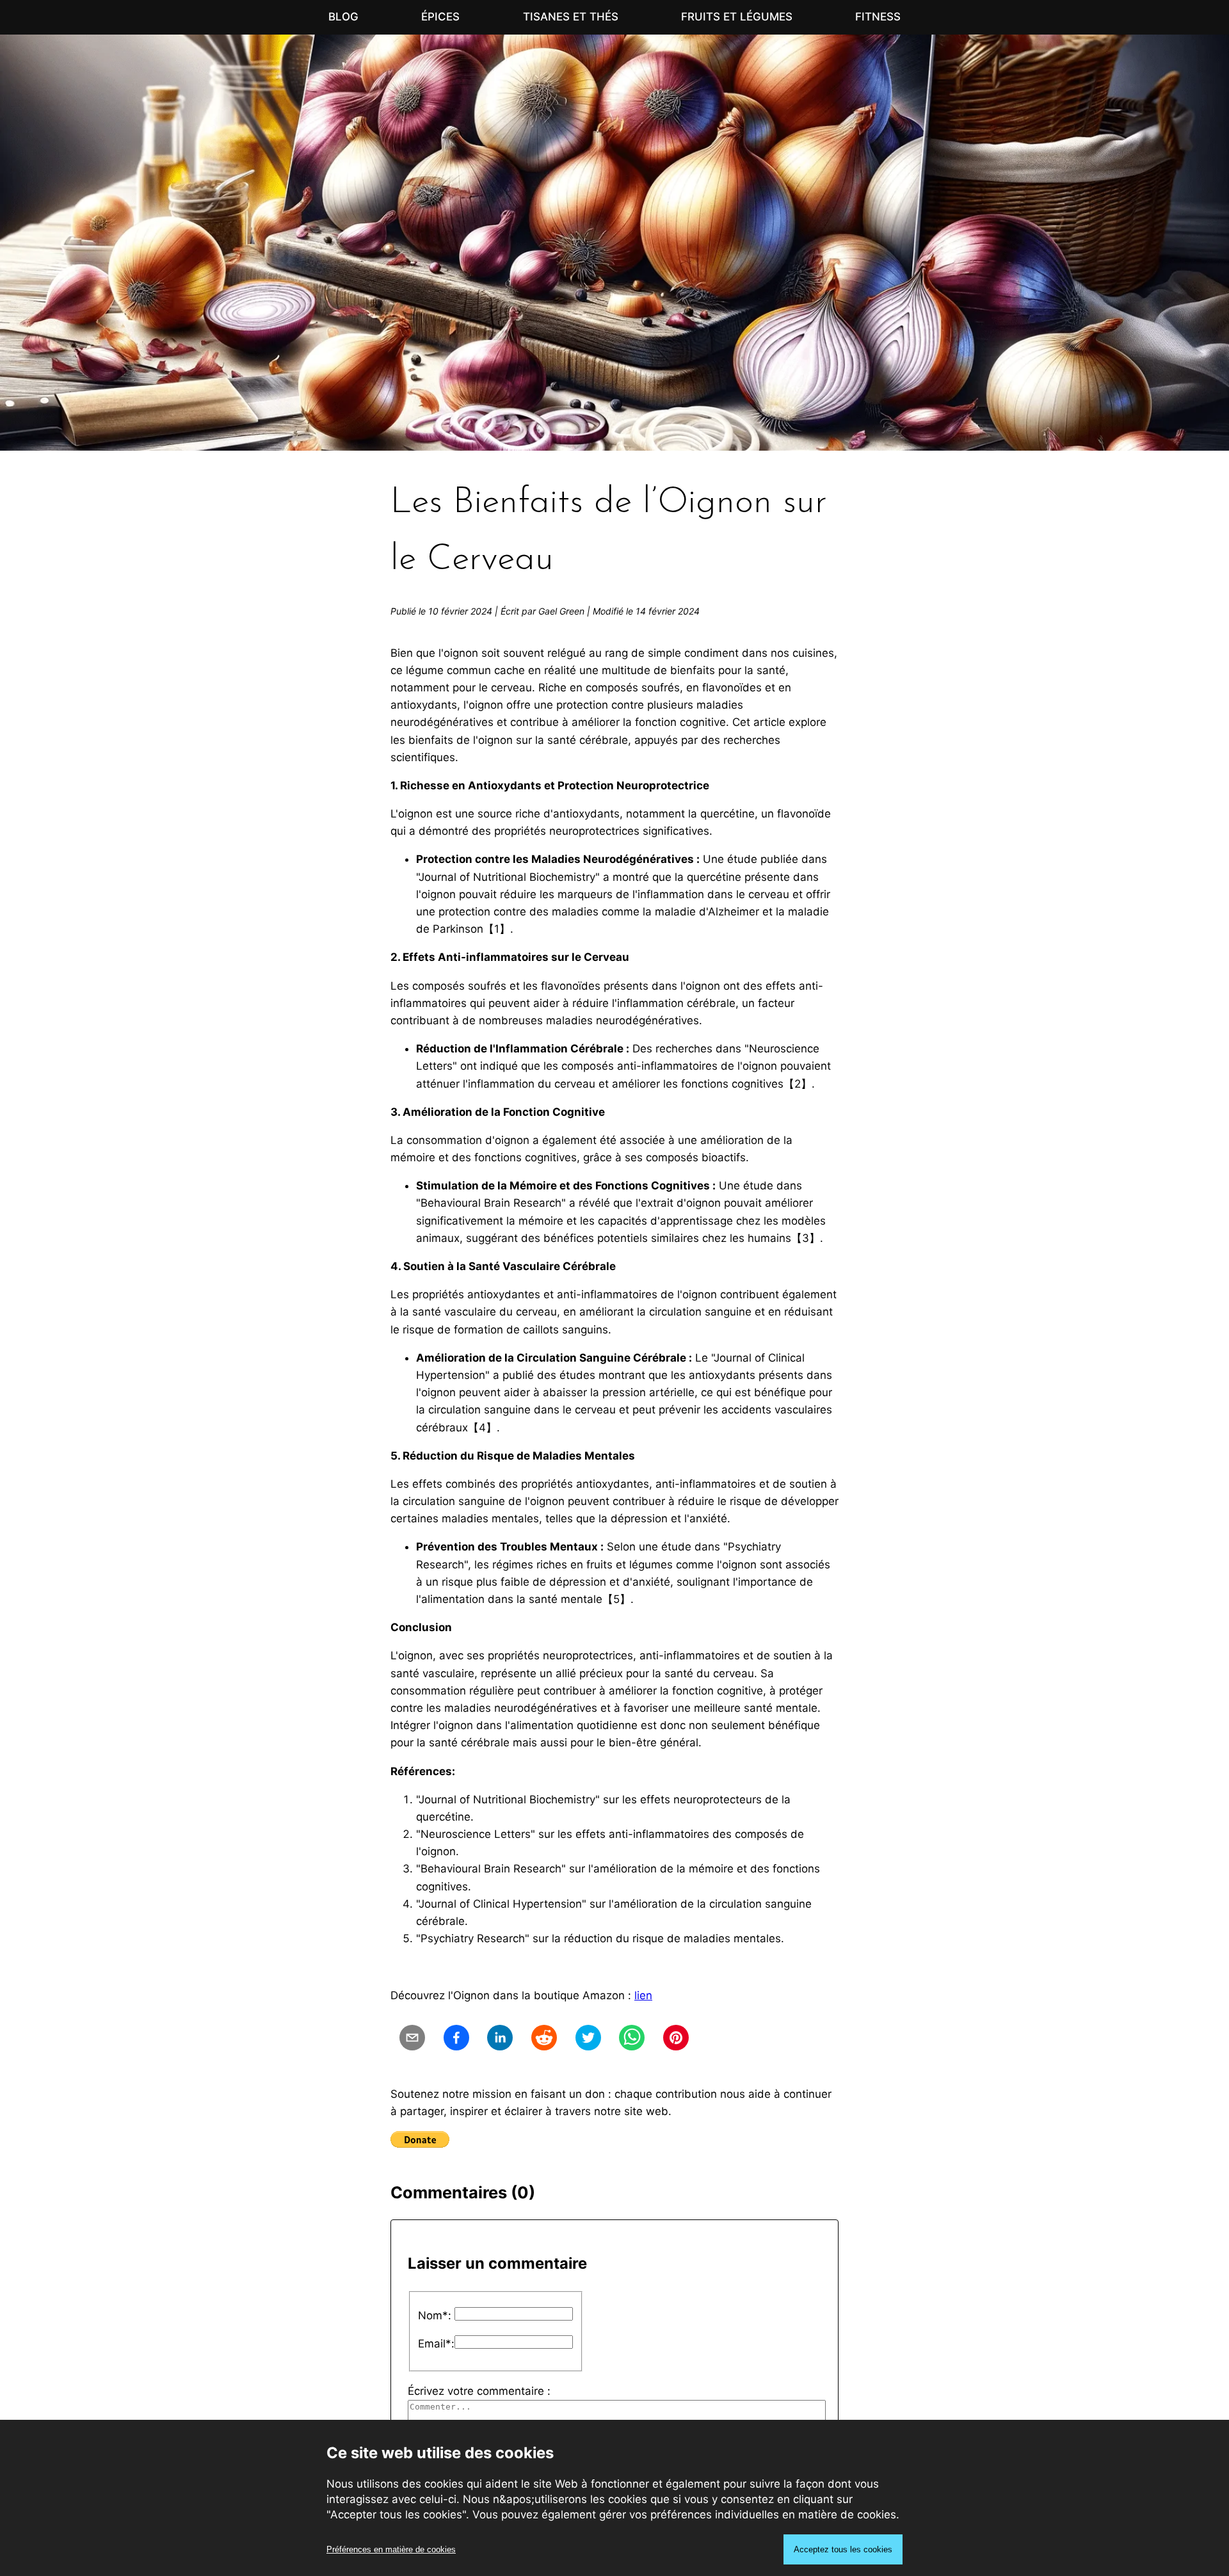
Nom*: (435, 2315)
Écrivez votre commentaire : (479, 2391)
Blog (343, 17)
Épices (440, 17)
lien (643, 1995)
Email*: (436, 2344)
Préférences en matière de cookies (391, 2549)
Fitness (878, 17)
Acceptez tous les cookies (843, 2549)
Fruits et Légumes (737, 17)
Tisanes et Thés (571, 17)
